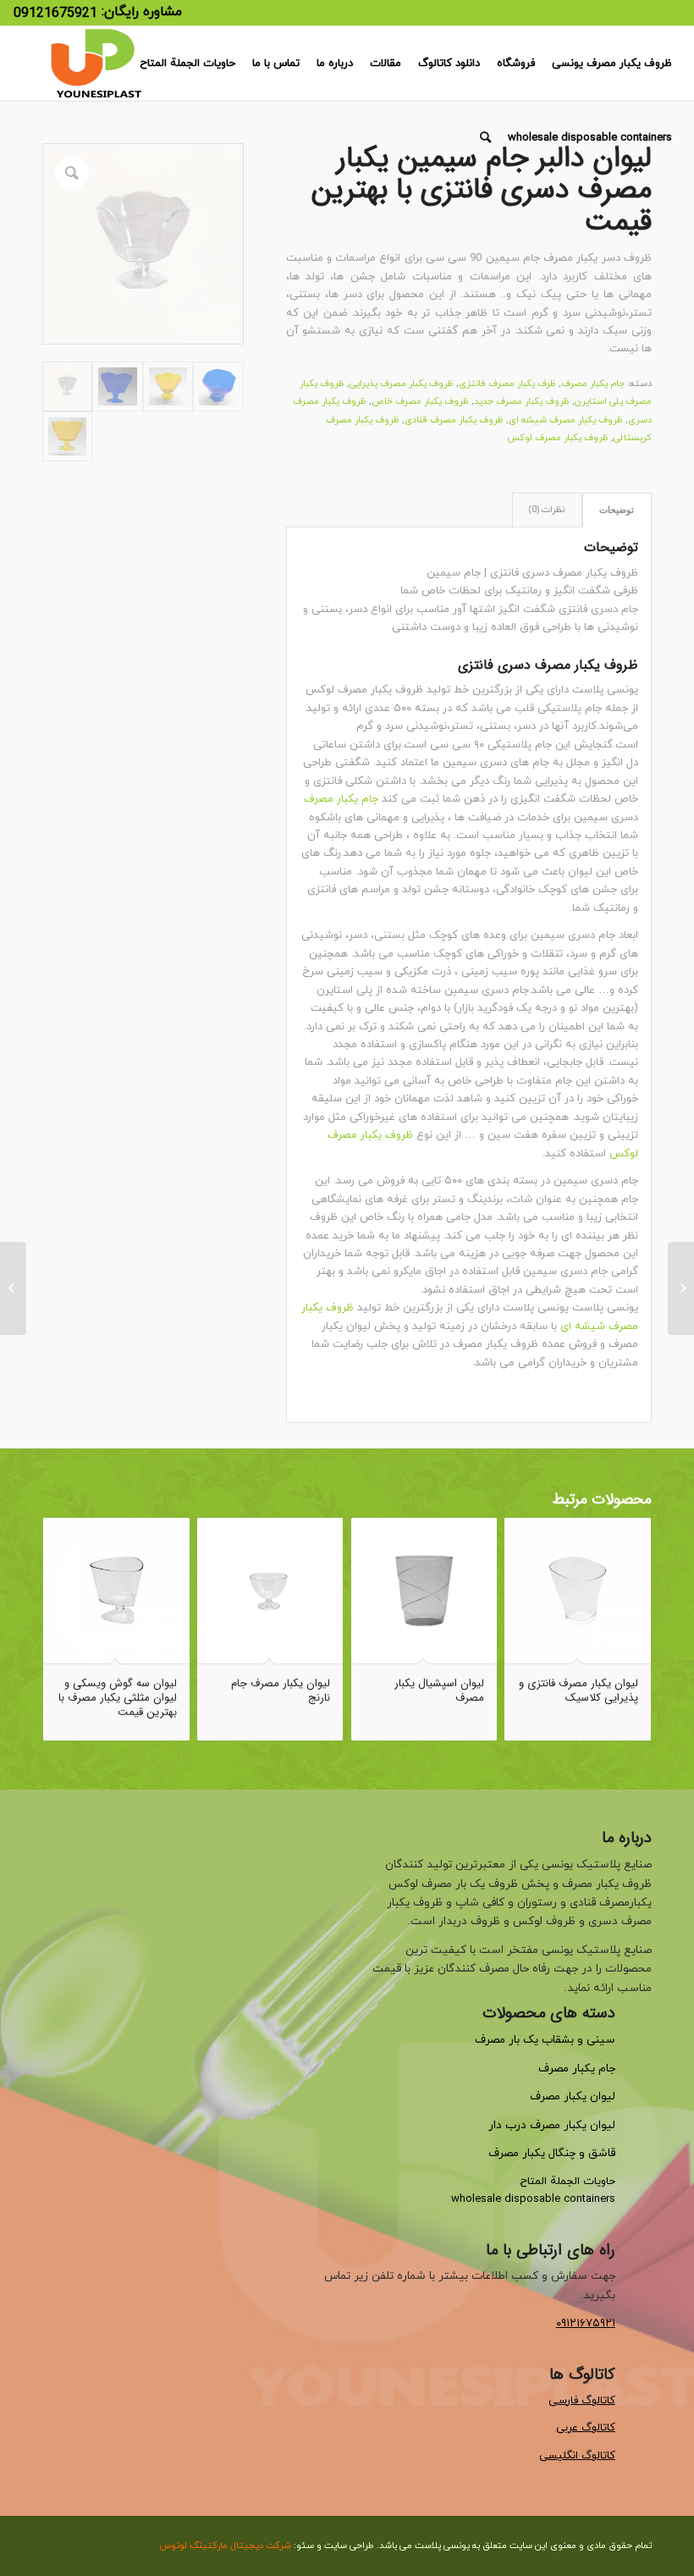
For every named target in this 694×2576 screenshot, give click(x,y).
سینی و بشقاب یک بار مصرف (545, 2040)
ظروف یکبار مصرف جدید (522, 401)
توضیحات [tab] (617, 510)
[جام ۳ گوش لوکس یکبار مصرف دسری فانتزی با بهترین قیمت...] (681, 1288)
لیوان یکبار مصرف (573, 2096)
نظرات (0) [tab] (547, 510)
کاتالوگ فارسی (582, 2401)
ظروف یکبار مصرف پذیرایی (402, 383)
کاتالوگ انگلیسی (577, 2456)
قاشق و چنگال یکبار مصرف (552, 2153)
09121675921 (55, 14)
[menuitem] (612, 63)
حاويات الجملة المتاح (567, 2182)
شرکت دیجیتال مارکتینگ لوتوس (225, 2546)
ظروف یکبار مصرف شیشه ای (566, 420)
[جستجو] (485, 138)
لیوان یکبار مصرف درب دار (552, 2125)
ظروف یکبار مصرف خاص (420, 401)
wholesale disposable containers (533, 2199)
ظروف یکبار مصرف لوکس (558, 438)
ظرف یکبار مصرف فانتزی (507, 383)
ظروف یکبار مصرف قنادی (454, 420)
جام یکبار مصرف (593, 383)
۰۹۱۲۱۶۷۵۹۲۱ (586, 2323)
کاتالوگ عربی (586, 2428)
